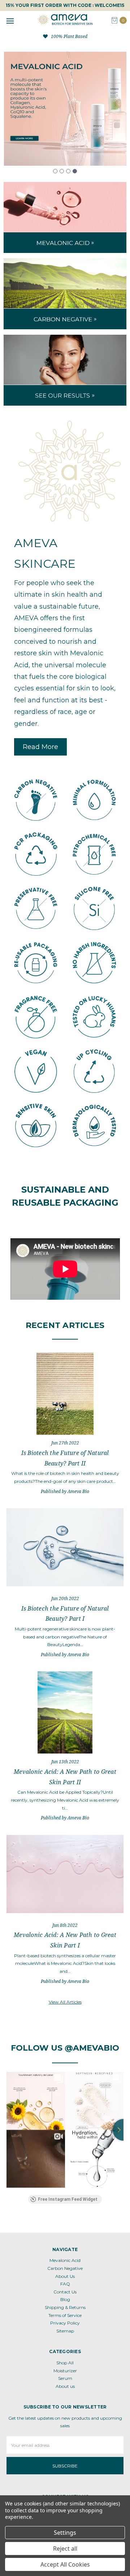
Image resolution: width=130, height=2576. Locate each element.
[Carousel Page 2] (62, 171)
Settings (65, 2533)
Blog (65, 2299)
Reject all (65, 2548)
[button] (40, 747)
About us (65, 2386)
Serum (65, 2378)
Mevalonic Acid (65, 2260)
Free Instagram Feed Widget (68, 2199)
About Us (65, 2276)
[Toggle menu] (10, 21)
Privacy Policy (65, 2323)
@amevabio (92, 2048)
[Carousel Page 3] (68, 171)
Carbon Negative (65, 2268)
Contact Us (65, 2292)
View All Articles (65, 2002)
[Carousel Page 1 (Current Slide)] (55, 171)
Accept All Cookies (65, 2564)
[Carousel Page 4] (75, 171)
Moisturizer (65, 2371)
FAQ (65, 2284)
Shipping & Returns (65, 2307)
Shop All (65, 2363)
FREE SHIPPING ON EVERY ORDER (65, 5)
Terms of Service (65, 2315)
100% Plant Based (69, 36)
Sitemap (65, 2331)
